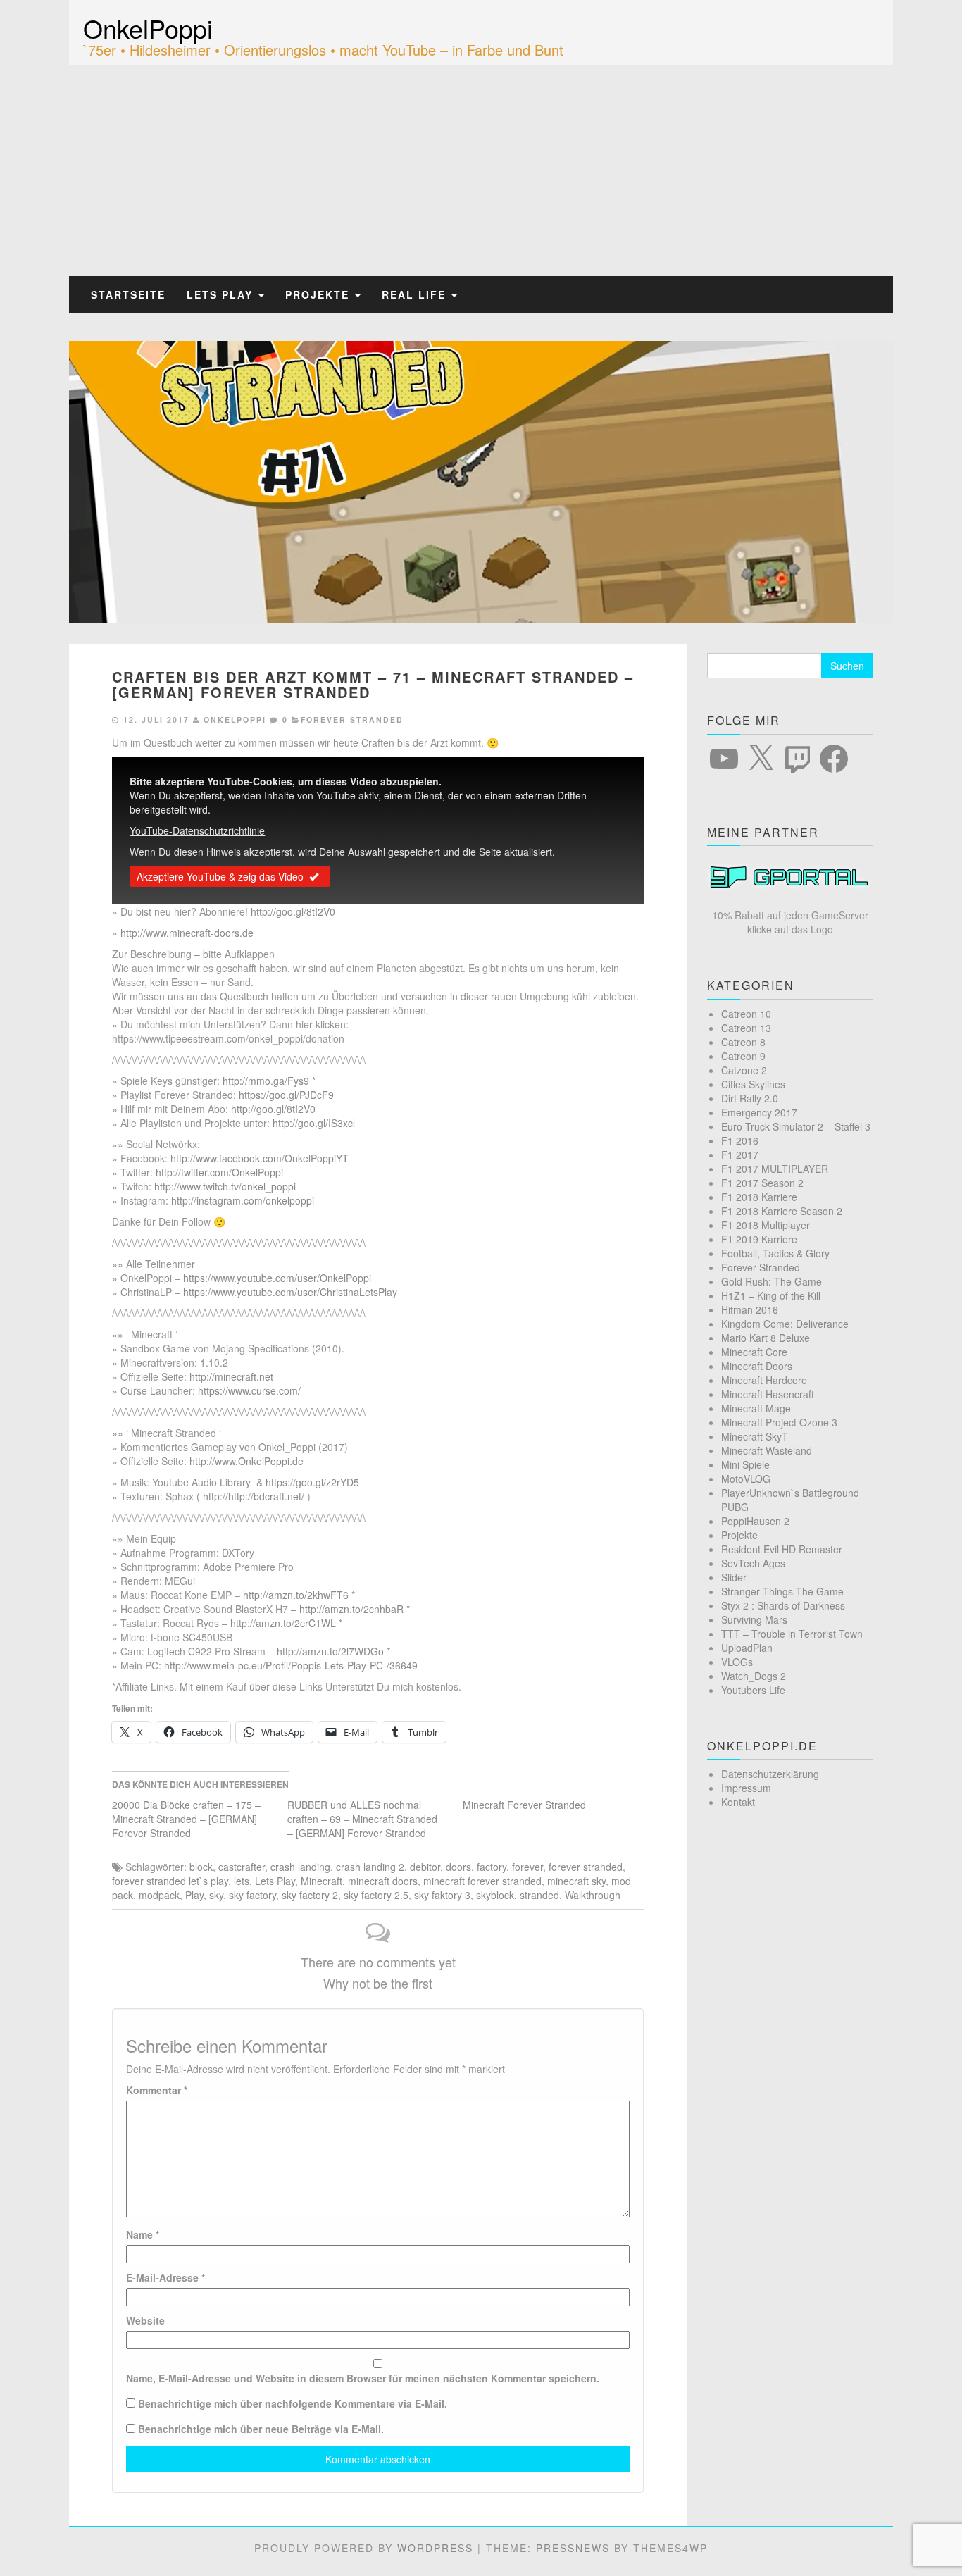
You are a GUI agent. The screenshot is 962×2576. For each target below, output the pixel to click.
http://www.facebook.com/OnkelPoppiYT (260, 1158)
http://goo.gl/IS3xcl (314, 1123)
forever (527, 1867)
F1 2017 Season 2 (762, 1183)
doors (458, 1867)
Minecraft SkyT (755, 1436)
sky (216, 1895)
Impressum (746, 1788)
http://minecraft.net (231, 1376)
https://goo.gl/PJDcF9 (286, 1095)
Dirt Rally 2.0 (750, 1098)
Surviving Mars (754, 1619)
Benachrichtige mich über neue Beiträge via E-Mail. (261, 2429)
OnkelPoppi (148, 28)
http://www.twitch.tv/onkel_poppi (225, 1186)
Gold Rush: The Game (772, 1281)
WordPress (435, 2548)
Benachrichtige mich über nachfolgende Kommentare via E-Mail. (293, 2403)
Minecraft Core (754, 1352)
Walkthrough (593, 1895)
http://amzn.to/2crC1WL (283, 1623)
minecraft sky (576, 1881)
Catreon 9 (743, 1056)
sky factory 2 (310, 1895)
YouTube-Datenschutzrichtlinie (197, 830)
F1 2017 (740, 1155)
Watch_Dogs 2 (754, 1676)
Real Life (416, 294)
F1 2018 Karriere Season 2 (782, 1211)
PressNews (573, 2548)
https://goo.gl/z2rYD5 (312, 1482)
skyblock (495, 1895)
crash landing (300, 1867)
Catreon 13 (746, 1028)
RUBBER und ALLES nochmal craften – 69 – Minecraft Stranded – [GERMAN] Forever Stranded (362, 1819)
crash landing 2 (370, 1867)
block (201, 1867)
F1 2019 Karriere (759, 1239)
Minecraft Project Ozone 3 (779, 1422)
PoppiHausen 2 (755, 1521)
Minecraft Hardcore (764, 1380)
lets (242, 1881)
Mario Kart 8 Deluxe (766, 1338)
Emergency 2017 (759, 1112)
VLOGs (737, 1662)
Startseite (128, 294)
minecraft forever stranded (482, 1881)
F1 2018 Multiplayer (766, 1225)
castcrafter (242, 1867)
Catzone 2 (744, 1070)
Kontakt (738, 1802)
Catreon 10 (746, 1014)
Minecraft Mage (756, 1408)
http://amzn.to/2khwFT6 (296, 1595)
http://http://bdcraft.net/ (254, 1496)
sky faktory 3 (442, 1895)
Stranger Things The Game (782, 1591)
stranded (539, 1895)
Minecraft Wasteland (767, 1450)
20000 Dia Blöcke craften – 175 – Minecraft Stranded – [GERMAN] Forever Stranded (186, 1819)
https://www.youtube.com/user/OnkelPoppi (277, 1278)
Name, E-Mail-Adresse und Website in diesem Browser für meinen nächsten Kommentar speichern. (363, 2378)
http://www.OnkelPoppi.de (246, 1461)
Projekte (319, 294)
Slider (734, 1577)
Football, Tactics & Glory (775, 1253)
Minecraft (321, 1881)
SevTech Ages (753, 1563)
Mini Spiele (745, 1464)
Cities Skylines (753, 1084)
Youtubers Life (753, 1690)
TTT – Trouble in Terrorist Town (792, 1634)
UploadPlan (747, 1648)
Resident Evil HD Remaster (782, 1549)
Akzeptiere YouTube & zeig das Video (220, 876)
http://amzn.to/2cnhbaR (351, 1609)
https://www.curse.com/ (249, 1390)
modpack (159, 1895)
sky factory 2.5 (376, 1895)
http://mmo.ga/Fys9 (266, 1081)
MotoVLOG (746, 1479)
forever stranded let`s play (170, 1881)
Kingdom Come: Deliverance (785, 1324)
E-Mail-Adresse (165, 2277)
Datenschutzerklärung (770, 1774)
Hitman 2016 (750, 1309)
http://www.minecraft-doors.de (187, 933)
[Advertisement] (481, 170)
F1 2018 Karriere (759, 1197)
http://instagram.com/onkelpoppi (243, 1200)
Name (143, 2234)
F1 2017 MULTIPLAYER (775, 1169)
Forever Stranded (352, 720)
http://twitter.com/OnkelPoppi (219, 1172)
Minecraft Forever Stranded (524, 1805)
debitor (425, 1867)
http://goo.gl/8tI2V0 (293, 911)
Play (194, 1895)
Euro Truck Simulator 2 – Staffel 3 (796, 1126)
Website (145, 2320)
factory (492, 1867)
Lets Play (222, 294)
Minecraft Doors (757, 1366)
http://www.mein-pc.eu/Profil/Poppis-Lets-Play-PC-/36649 (291, 1665)
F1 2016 (740, 1140)
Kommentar (157, 2090)
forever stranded (586, 1867)
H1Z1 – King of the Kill (771, 1295)
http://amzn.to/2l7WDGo (330, 1651)
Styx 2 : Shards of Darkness (783, 1605)
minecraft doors (383, 1881)
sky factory (252, 1895)
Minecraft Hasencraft (768, 1394)
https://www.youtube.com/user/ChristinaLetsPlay (290, 1292)
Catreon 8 (743, 1042)
